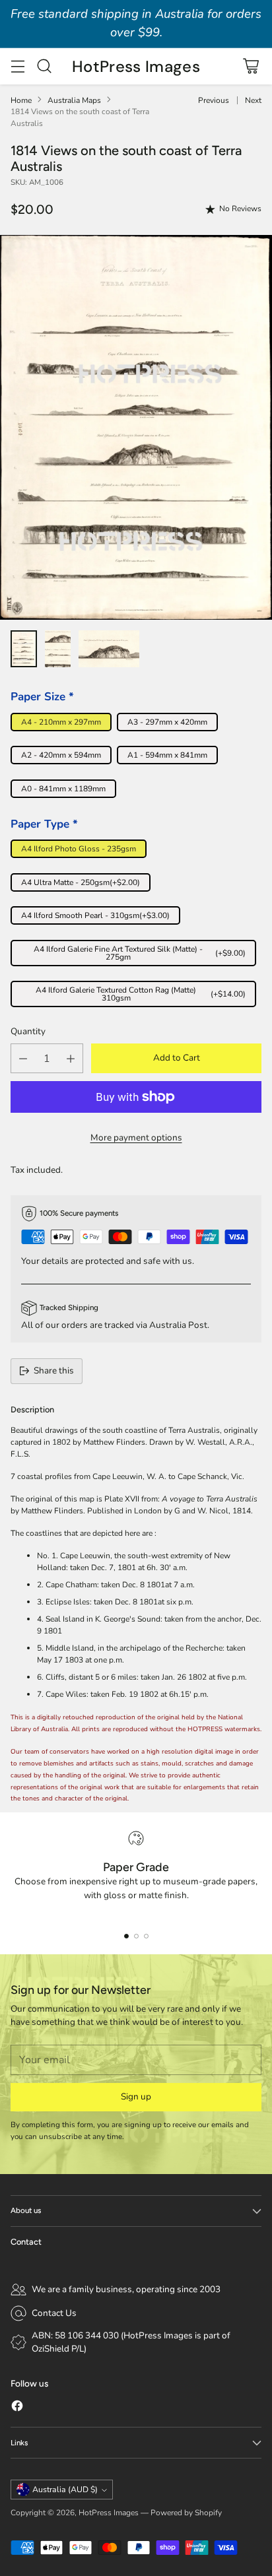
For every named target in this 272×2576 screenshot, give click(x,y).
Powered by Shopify (186, 2513)
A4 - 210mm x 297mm (61, 722)
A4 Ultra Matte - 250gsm (81, 882)
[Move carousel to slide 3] (146, 1936)
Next (253, 100)
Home (21, 100)
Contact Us (54, 2313)
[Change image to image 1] (24, 649)
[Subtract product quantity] (23, 1058)
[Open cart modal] (251, 66)
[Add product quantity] (71, 1058)
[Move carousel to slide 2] (136, 1936)
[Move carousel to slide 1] (126, 1936)
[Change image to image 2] (58, 649)
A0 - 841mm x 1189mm (63, 789)
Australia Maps (74, 100)
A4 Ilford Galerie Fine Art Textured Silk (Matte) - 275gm (140, 953)
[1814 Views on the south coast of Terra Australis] (136, 427)
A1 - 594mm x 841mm (167, 755)
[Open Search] (44, 66)
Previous (214, 100)
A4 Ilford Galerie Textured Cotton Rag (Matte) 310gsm (141, 994)
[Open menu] (17, 66)
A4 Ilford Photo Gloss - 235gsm (79, 849)
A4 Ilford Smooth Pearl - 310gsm (95, 915)
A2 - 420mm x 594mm (61, 755)
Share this (54, 1371)
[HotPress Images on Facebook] (17, 2408)
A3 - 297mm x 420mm (167, 722)
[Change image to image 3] (109, 649)
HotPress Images (109, 2513)
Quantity (28, 1031)
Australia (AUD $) (65, 2490)
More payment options (136, 1138)
